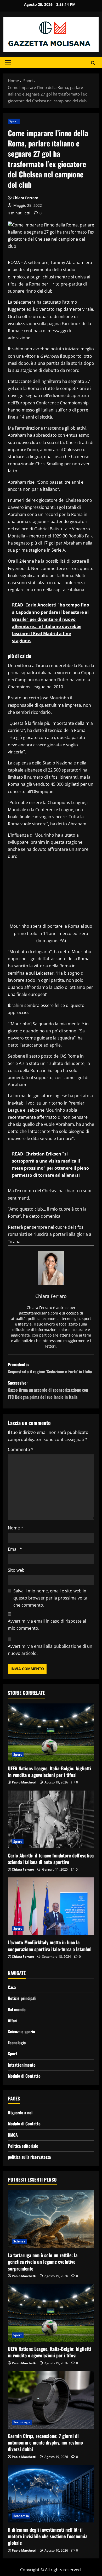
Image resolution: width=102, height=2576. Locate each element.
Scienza (19, 2241)
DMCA (13, 2135)
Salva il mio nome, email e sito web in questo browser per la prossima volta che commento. (50, 1598)
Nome (16, 1528)
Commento (21, 1449)
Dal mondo (17, 2009)
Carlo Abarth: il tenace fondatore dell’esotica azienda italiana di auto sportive (51, 1859)
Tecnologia (17, 2042)
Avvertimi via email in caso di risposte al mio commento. (47, 1625)
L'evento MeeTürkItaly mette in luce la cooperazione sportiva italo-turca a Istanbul (50, 1946)
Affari (13, 2020)
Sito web (16, 1570)
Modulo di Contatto (24, 2076)
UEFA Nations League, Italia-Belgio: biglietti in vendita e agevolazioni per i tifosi (49, 1772)
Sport (14, 121)
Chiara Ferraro (25, 198)
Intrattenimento (22, 2065)
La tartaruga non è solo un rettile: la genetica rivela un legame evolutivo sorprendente (43, 2262)
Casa (12, 1987)
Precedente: (50, 1368)
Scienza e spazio (21, 2031)
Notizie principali (22, 1998)
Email (15, 1549)
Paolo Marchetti (24, 1782)
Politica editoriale (23, 2146)
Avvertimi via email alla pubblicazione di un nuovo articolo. (50, 1650)
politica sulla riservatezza (29, 2157)
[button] (8, 63)
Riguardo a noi (20, 2113)
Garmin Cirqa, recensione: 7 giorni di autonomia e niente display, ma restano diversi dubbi (45, 2442)
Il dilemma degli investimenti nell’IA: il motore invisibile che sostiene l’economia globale (48, 2536)
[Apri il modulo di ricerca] (93, 63)
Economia (21, 2516)
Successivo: (48, 1390)
